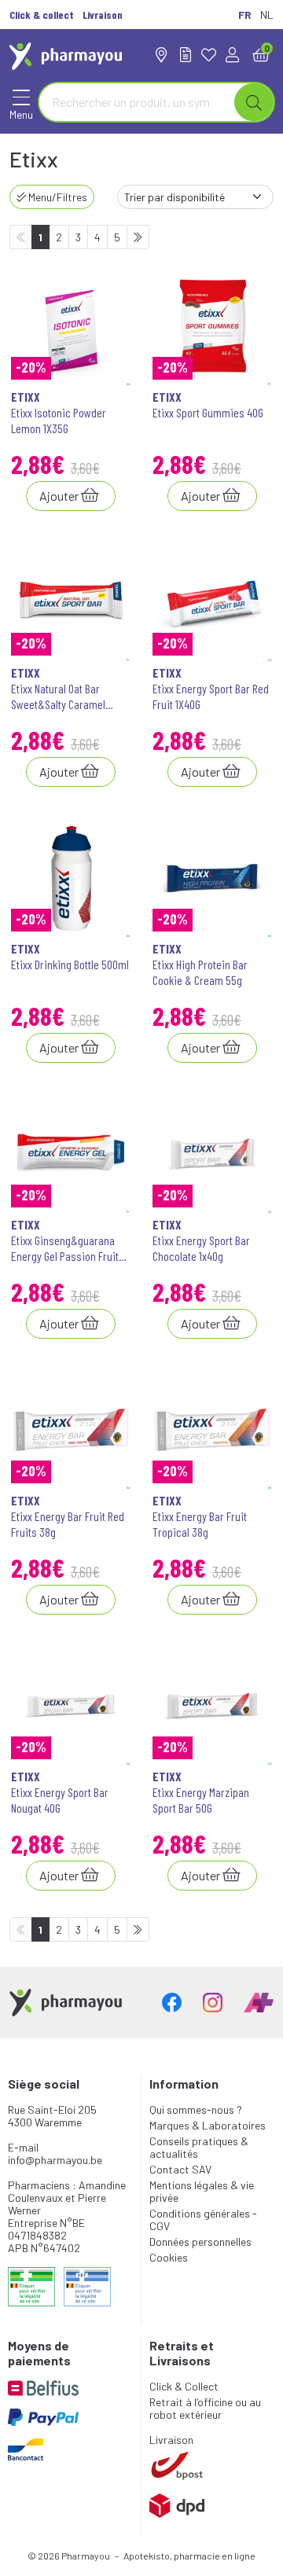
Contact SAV (180, 2169)
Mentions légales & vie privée (202, 2191)
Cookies (169, 2257)
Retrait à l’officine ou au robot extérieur (205, 2408)
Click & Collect (184, 2386)
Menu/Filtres (57, 197)
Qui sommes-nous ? (196, 2109)
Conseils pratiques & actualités (199, 2147)
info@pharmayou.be (55, 2160)
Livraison (171, 2440)
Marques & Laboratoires (208, 2125)
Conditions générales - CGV (203, 2220)
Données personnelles (200, 2242)
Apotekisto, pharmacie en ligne (189, 2556)
